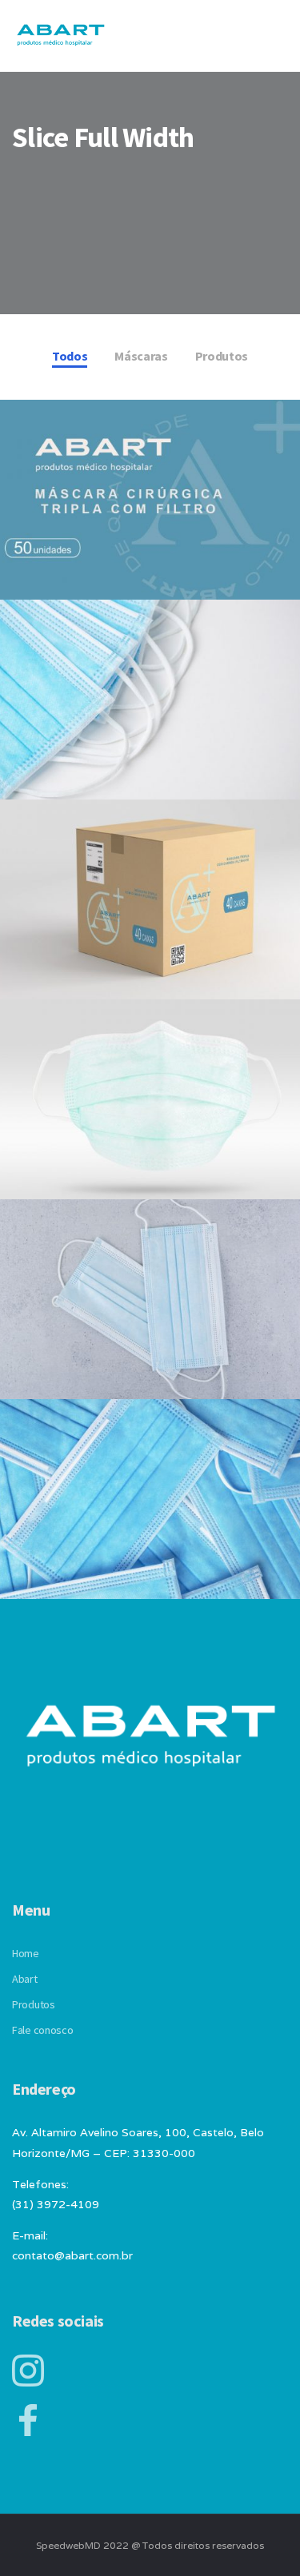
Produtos (222, 356)
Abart (25, 1979)
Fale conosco (43, 2030)
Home (26, 1953)
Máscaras (141, 356)
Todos (70, 356)
